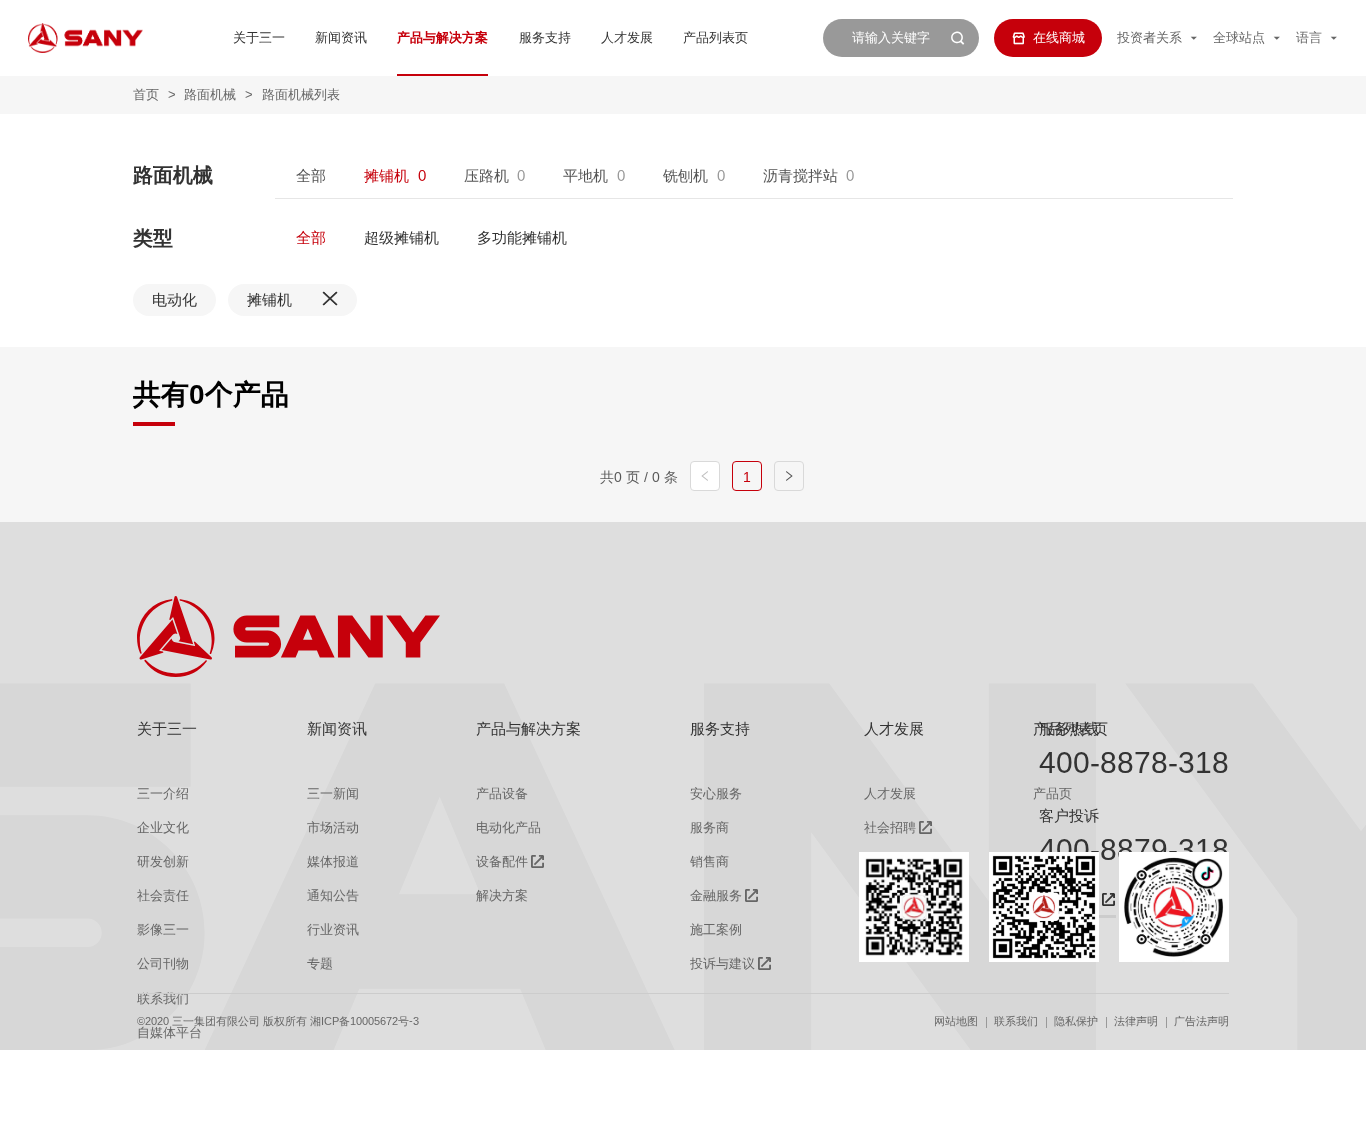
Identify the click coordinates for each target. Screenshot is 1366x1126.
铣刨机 (685, 175)
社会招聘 (890, 827)
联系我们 (1016, 1021)
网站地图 (956, 1021)
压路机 (486, 175)
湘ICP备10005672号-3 (364, 1021)
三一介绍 (163, 793)
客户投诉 (1069, 815)
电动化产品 (508, 827)
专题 (320, 963)
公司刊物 (163, 963)
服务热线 (1069, 728)
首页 (146, 94)
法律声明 (1136, 1021)
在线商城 (1059, 37)
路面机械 (210, 94)
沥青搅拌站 (800, 175)
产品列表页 (715, 37)
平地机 (585, 175)
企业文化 (163, 827)
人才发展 (627, 37)
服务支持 (545, 37)
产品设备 (502, 793)
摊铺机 (386, 175)
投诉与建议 (722, 963)
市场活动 (333, 827)
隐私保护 (1076, 1021)
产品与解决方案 (442, 37)
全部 (311, 175)
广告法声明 (1201, 1021)
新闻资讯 (341, 37)
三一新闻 (333, 793)
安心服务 (716, 793)
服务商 (709, 827)
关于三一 (259, 37)
